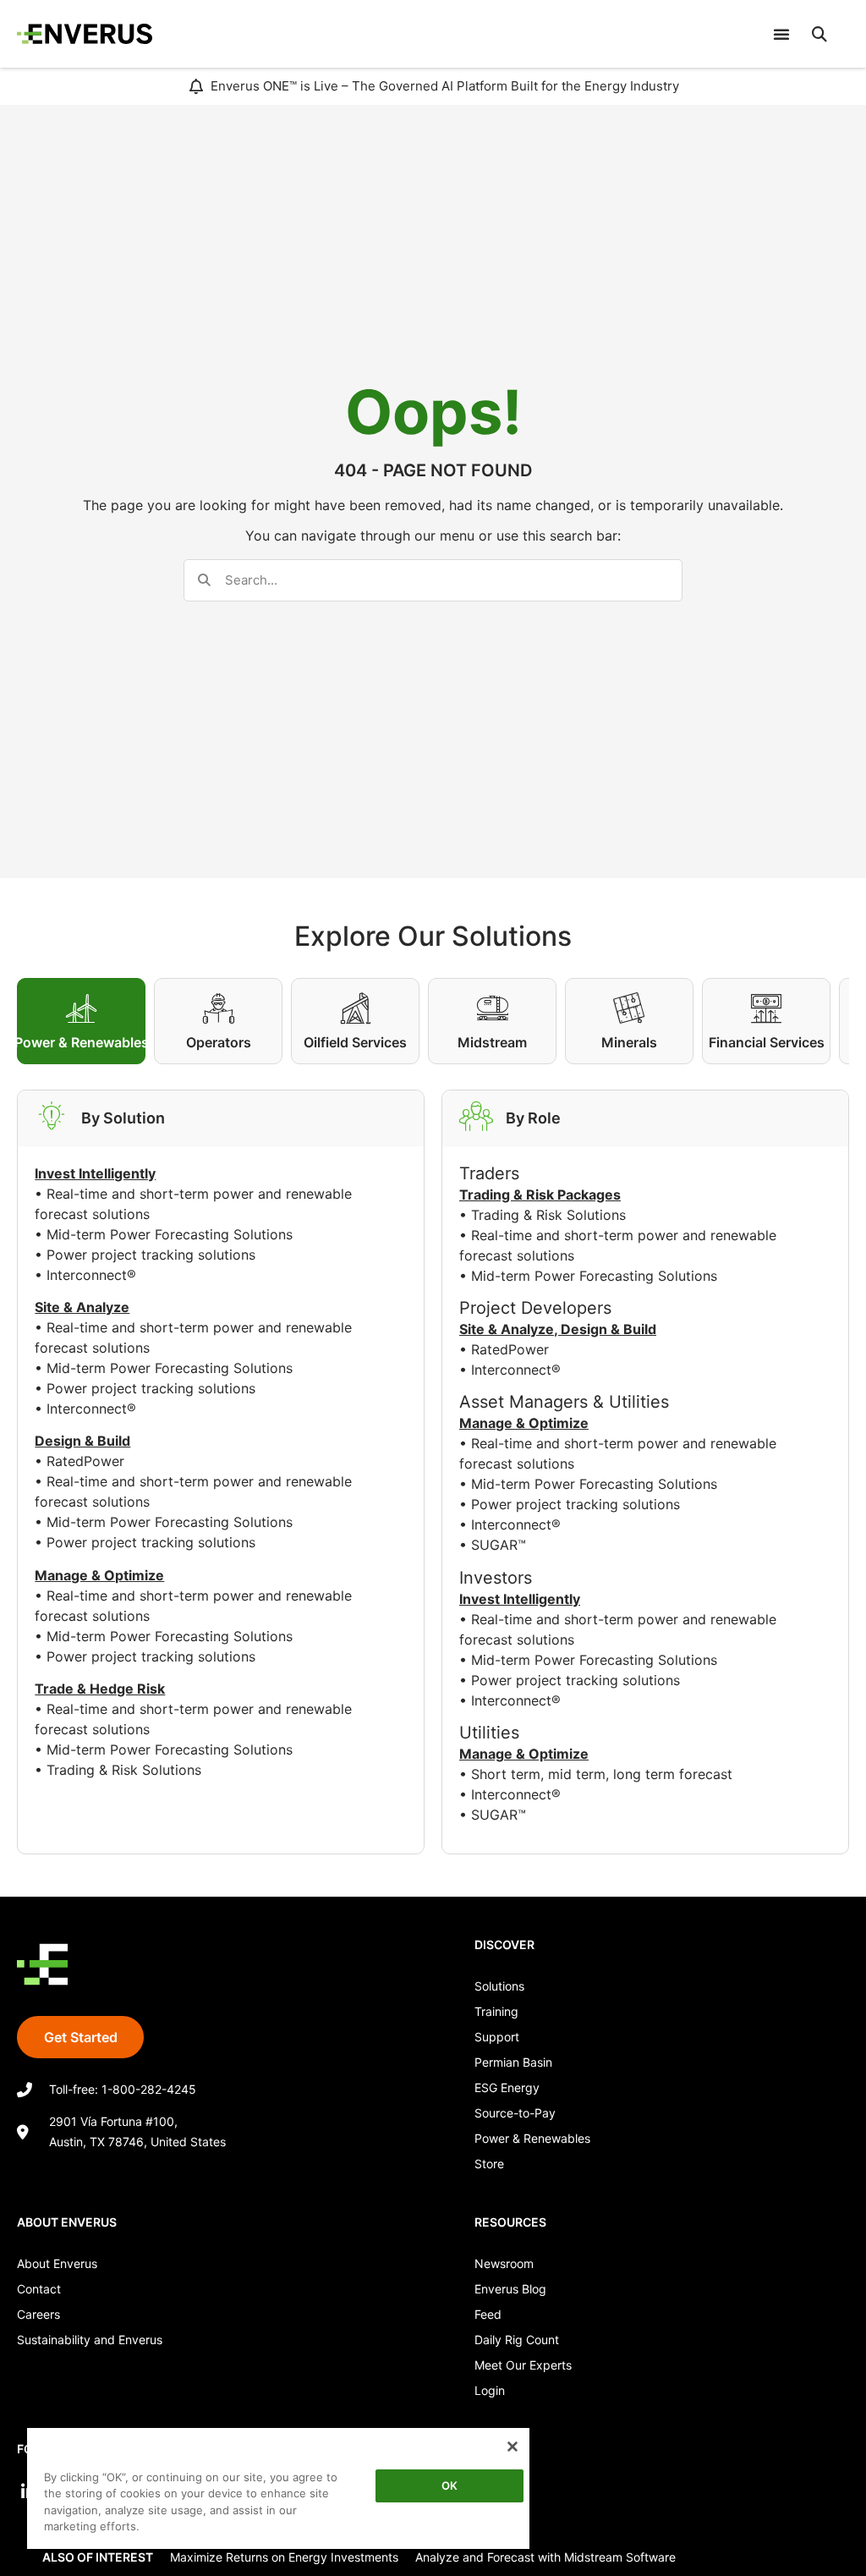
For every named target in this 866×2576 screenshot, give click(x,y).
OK (449, 2485)
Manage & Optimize (524, 1423)
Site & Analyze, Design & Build (558, 1329)
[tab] (81, 1021)
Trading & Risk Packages (540, 1195)
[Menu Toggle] (781, 34)
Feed (488, 2314)
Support (497, 2037)
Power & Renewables (532, 2138)
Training (496, 2011)
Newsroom (504, 2263)
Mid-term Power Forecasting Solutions (170, 1234)
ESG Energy (507, 2087)
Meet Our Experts (523, 2365)
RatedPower (85, 1461)
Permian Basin (513, 2062)
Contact (39, 2289)
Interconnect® (91, 1275)
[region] (278, 2488)
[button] (819, 34)
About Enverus (57, 2263)
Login (490, 2390)
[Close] (512, 2447)
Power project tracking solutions (151, 1255)
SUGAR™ (499, 1545)
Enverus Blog (510, 2289)
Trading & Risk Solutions (124, 1770)
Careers (38, 2314)
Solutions (499, 1986)
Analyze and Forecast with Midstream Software (545, 2557)
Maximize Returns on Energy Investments (284, 2557)
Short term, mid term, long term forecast (602, 1774)
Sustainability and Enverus (90, 2340)
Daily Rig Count (517, 2340)
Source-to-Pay (515, 2113)
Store (489, 2164)
